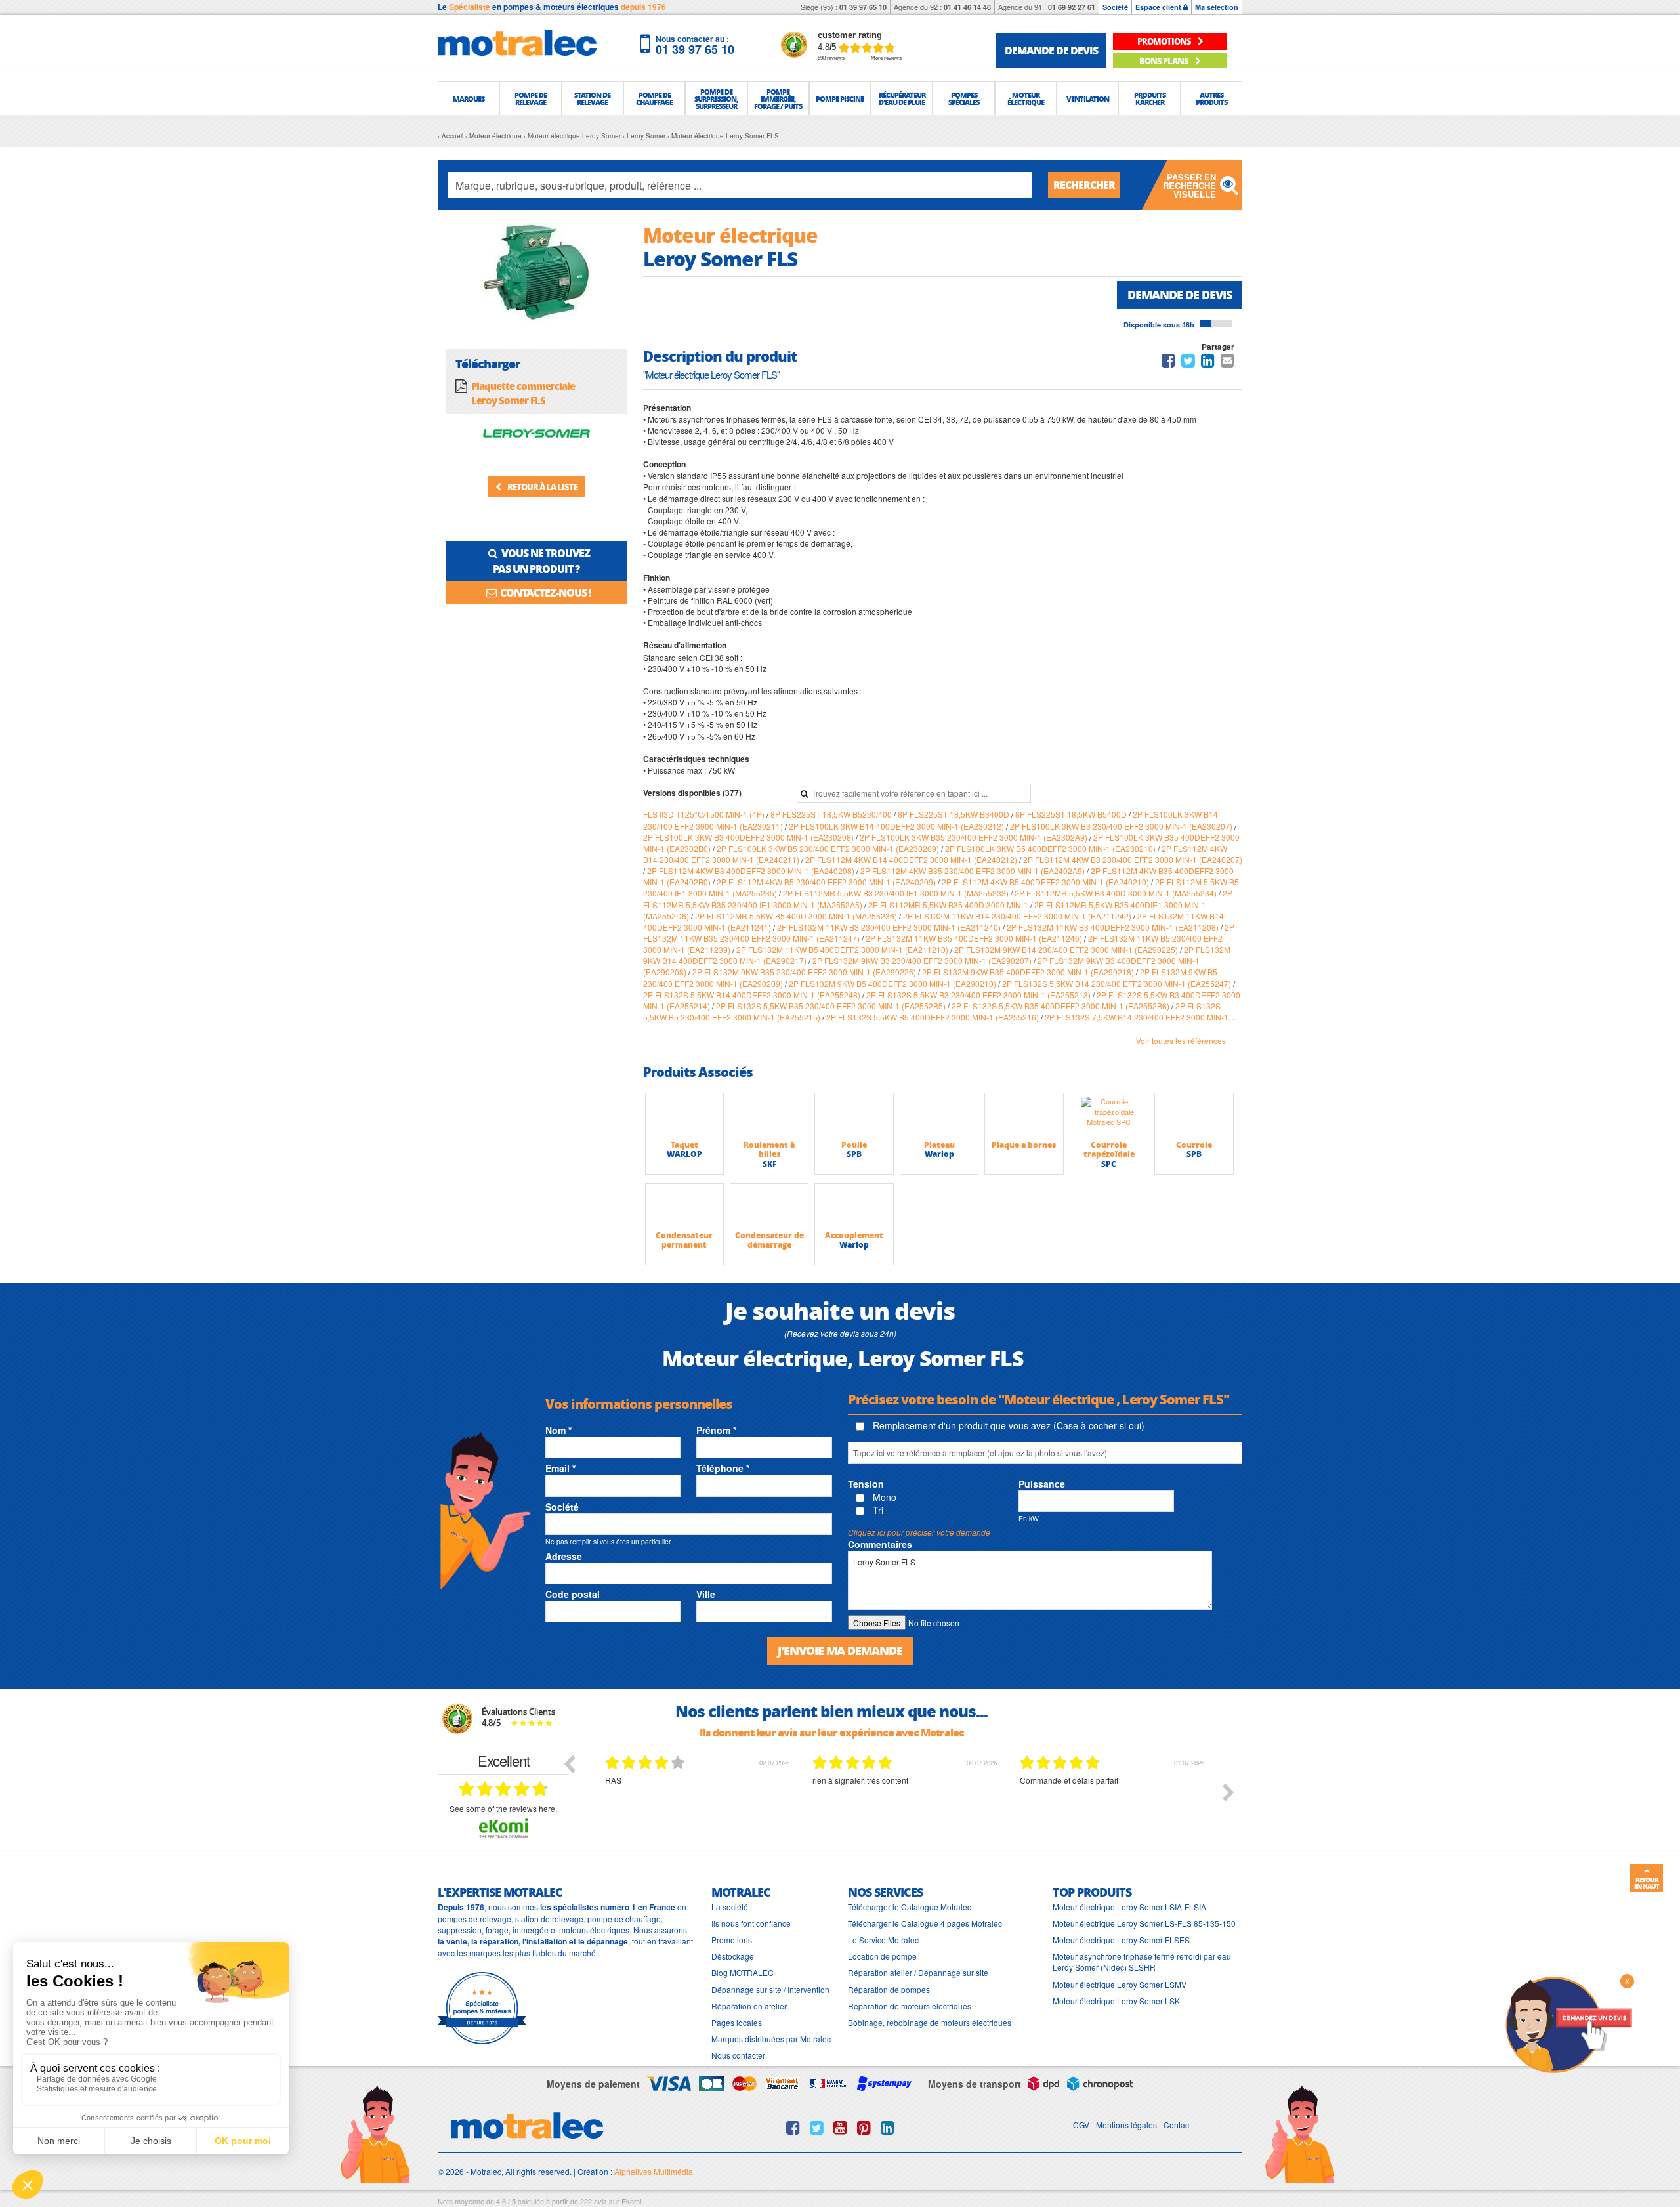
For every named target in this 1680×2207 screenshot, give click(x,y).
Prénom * (716, 1430)
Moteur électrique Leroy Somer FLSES (1121, 1940)
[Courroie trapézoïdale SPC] (1109, 1116)
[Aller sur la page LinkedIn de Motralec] (888, 2128)
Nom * (558, 1430)
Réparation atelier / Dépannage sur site (918, 1972)
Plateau (939, 1145)
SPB (854, 1154)
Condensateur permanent (684, 1240)
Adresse (564, 1556)
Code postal (573, 1594)
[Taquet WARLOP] (684, 1116)
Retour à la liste (542, 487)
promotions (1165, 41)
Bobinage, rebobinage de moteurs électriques (930, 2022)
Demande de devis (1180, 295)
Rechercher (1084, 185)
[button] (469, 98)
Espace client (1159, 7)
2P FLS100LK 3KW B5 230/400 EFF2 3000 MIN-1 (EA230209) (829, 848)
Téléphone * (723, 1468)
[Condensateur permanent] (684, 1207)
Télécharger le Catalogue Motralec (910, 1907)
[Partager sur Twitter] (1188, 363)
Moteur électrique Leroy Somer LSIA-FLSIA (1129, 1907)
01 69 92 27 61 (1072, 7)
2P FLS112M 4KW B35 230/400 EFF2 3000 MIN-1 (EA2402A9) (974, 871)
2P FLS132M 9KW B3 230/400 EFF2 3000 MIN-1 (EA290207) (923, 960)
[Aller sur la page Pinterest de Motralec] (864, 2128)
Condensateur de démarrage (769, 1240)
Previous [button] (569, 1763)
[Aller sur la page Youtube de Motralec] (840, 2128)
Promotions (732, 1940)
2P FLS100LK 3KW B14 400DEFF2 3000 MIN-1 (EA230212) (897, 826)
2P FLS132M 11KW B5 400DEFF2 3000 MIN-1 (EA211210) (843, 949)
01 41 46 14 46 (967, 7)
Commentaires (880, 1544)
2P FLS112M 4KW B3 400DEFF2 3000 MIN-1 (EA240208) (752, 871)
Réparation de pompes (889, 1989)
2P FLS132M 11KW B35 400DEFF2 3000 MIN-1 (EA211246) (975, 938)
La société (730, 1907)
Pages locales (737, 2022)
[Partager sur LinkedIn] (1209, 363)
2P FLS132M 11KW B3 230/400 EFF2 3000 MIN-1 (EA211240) (890, 927)
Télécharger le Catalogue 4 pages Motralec (925, 1923)
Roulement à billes (769, 1149)
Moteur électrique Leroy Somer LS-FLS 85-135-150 (1144, 1923)
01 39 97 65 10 (863, 7)
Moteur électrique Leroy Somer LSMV (1120, 1984)
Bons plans (1165, 61)
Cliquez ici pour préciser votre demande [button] (919, 1532)
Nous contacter (738, 2055)
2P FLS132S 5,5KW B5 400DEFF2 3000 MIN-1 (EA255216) (934, 1017)
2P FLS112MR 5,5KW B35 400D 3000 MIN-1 (949, 905)
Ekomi (631, 2201)
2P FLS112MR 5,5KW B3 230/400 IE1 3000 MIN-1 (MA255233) (897, 893)
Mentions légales (1126, 2125)
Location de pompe (882, 1956)
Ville (706, 1594)
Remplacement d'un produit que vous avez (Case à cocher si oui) (1007, 1425)
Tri (877, 1510)
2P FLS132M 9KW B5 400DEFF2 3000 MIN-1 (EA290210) (893, 983)
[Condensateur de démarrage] (769, 1207)
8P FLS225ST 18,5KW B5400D (1072, 814)
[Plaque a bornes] (1024, 1116)
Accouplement (854, 1235)
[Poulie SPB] (854, 1116)
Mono (883, 1497)
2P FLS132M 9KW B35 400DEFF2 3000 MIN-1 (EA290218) (1029, 972)
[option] (699, 1802)
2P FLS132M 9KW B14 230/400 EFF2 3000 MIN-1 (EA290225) (1067, 949)
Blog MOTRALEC (743, 1972)
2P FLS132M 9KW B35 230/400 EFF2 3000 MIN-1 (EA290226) (805, 972)
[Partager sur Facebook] (1168, 363)
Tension (866, 1484)
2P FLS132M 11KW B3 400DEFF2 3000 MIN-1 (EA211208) (1114, 927)
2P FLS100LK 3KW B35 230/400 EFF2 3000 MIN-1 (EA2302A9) (975, 837)
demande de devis (1051, 50)
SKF (769, 1164)
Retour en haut (1647, 1883)
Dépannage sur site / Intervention (770, 1989)
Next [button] (1228, 1792)
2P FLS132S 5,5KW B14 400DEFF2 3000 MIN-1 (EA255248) (753, 995)
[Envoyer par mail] (1228, 363)
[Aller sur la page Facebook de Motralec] (793, 2128)
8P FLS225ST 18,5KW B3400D (955, 814)
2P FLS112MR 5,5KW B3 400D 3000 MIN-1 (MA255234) (1117, 893)
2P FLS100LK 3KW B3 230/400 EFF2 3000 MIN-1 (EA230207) (1122, 826)
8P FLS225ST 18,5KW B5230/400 (832, 814)
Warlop (939, 1154)
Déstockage (733, 1956)
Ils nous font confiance (751, 1923)
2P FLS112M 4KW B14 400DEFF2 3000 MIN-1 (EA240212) (912, 859)
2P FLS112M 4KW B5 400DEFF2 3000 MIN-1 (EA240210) (1046, 882)
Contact (1177, 2125)
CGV (1081, 2125)
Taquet (684, 1145)
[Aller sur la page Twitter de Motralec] (817, 2128)
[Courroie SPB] (1194, 1116)
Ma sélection (1217, 7)
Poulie (854, 1145)
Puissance (1042, 1484)
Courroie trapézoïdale (1109, 1149)
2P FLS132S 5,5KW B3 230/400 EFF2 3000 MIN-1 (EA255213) (979, 995)
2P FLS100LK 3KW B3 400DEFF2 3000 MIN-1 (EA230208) (749, 837)
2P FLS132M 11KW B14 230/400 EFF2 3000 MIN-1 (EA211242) (1018, 916)
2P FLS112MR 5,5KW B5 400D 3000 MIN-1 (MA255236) (797, 916)
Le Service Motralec (883, 1940)
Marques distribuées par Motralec (771, 2039)
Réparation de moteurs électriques (910, 2006)
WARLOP (684, 1154)
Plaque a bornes (1024, 1145)
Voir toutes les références (1181, 1040)
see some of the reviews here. (503, 1808)
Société (1115, 7)
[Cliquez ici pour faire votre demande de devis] (1568, 2024)
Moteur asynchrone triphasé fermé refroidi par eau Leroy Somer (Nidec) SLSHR (1142, 1962)
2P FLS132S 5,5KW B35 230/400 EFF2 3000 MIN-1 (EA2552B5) (832, 1006)
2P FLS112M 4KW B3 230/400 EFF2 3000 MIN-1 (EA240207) (1133, 859)
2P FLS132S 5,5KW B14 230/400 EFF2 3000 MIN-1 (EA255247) (1118, 983)
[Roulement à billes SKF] (769, 1116)
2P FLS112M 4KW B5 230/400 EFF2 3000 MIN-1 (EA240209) (827, 882)
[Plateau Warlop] (939, 1116)
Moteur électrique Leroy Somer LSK (1116, 2001)
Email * (560, 1468)
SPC (1109, 1164)
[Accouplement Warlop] (854, 1207)
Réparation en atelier (749, 2006)
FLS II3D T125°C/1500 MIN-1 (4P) (705, 814)
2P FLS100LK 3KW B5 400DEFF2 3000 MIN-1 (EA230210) (1051, 848)
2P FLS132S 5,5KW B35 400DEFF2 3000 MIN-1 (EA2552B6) (1061, 1006)
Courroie (1194, 1145)
